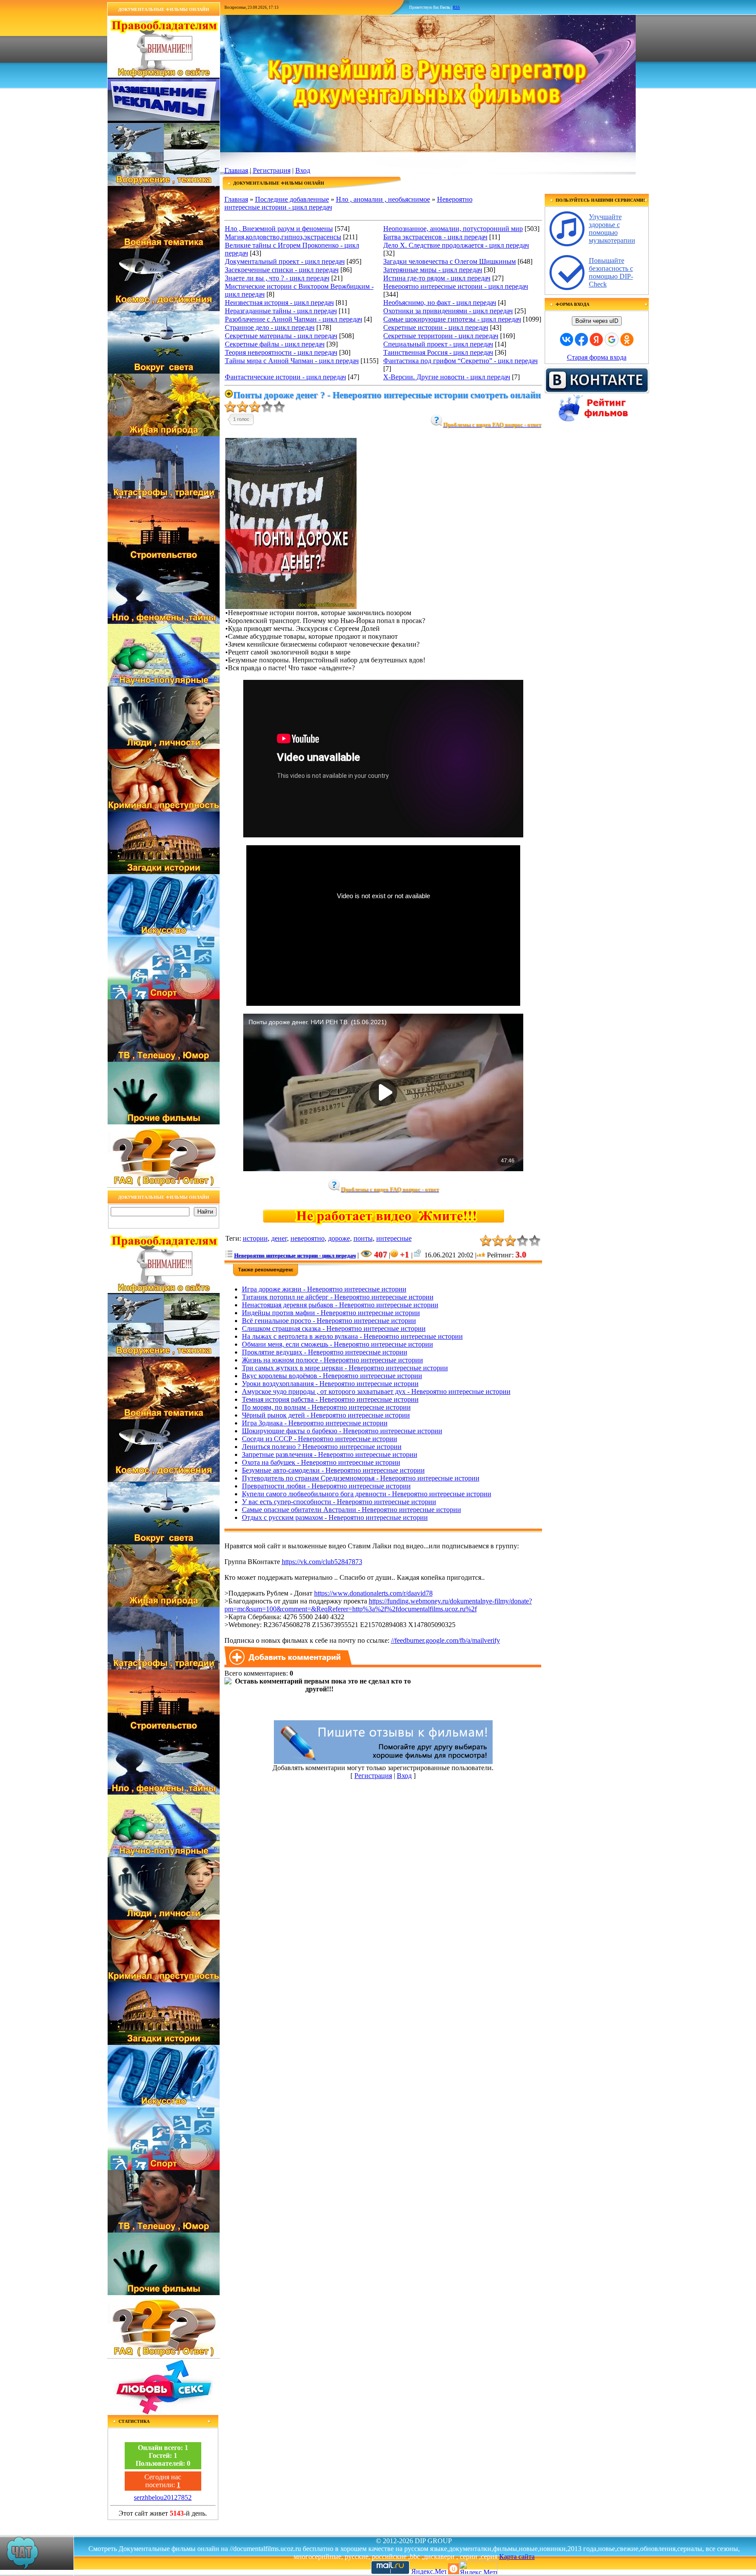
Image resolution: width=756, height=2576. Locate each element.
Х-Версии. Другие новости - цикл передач (447, 377)
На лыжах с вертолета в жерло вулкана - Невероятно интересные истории (352, 1336)
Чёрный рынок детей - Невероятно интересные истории (326, 1415)
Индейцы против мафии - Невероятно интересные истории (331, 1313)
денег (279, 1238)
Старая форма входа (597, 357)
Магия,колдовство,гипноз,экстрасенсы (283, 237)
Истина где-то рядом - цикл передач (437, 278)
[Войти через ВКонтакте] (567, 339)
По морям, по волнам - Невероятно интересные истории (326, 1407)
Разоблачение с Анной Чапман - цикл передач (294, 319)
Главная (236, 170)
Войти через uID (597, 321)
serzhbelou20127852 (163, 2497)
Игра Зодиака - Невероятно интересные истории (315, 1423)
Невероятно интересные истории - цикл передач (456, 286)
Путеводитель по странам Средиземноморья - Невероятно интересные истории (361, 1478)
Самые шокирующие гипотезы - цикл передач (452, 319)
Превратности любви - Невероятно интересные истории (326, 1486)
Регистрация (272, 170)
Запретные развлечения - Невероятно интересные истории (330, 1454)
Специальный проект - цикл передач (438, 344)
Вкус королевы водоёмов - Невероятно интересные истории (332, 1376)
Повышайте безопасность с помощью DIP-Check (611, 272)
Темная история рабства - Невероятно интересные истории (330, 1399)
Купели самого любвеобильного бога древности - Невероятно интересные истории (367, 1494)
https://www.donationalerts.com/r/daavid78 (373, 1593)
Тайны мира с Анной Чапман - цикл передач (292, 361)
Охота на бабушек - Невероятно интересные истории (321, 1462)
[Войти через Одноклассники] (627, 339)
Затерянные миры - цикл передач (433, 270)
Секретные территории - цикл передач (441, 336)
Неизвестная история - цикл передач (279, 303)
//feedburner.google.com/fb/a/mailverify (446, 1640)
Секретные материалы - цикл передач (281, 336)
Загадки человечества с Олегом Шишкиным (450, 261)
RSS (456, 7)
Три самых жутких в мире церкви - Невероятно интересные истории (345, 1368)
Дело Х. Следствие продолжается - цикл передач (456, 245)
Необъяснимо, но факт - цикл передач (440, 303)
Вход (303, 170)
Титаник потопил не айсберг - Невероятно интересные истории (338, 1297)
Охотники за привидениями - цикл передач (448, 311)
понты (363, 1238)
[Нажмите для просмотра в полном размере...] (291, 607)
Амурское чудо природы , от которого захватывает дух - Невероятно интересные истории (376, 1391)
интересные (394, 1238)
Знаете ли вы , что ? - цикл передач (277, 278)
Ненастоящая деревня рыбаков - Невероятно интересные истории (340, 1305)
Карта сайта (517, 2557)
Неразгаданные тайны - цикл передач (281, 311)
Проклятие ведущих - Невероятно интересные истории (325, 1352)
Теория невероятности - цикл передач (281, 352)
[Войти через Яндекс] (596, 339)
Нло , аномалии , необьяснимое (383, 199)
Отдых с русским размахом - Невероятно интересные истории (335, 1517)
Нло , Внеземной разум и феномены (279, 229)
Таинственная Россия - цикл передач (438, 352)
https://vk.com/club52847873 (322, 1562)
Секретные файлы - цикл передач (275, 344)
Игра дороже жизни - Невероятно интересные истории (324, 1289)
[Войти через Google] (612, 339)
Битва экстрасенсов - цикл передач (435, 237)
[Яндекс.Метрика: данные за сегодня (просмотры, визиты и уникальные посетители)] (478, 2567)
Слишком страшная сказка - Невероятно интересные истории (334, 1328)
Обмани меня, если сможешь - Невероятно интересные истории (338, 1344)
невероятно (308, 1238)
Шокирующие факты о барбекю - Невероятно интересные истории (342, 1431)
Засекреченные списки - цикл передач (282, 270)
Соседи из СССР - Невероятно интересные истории (320, 1439)
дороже (339, 1238)
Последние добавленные (292, 199)
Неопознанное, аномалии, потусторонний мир (453, 229)
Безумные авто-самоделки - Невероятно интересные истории (333, 1470)
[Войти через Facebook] (581, 339)
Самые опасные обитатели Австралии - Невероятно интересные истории (352, 1510)
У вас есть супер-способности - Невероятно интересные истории (339, 1502)
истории (255, 1238)
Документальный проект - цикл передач (285, 261)
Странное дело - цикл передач (270, 327)
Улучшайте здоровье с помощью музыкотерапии (612, 229)
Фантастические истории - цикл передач (285, 377)
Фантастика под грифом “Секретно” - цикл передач (460, 361)
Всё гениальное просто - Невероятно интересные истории (329, 1321)
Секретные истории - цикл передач (436, 327)
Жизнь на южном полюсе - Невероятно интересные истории (332, 1360)
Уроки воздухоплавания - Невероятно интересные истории (330, 1384)
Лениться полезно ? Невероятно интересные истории (322, 1447)
